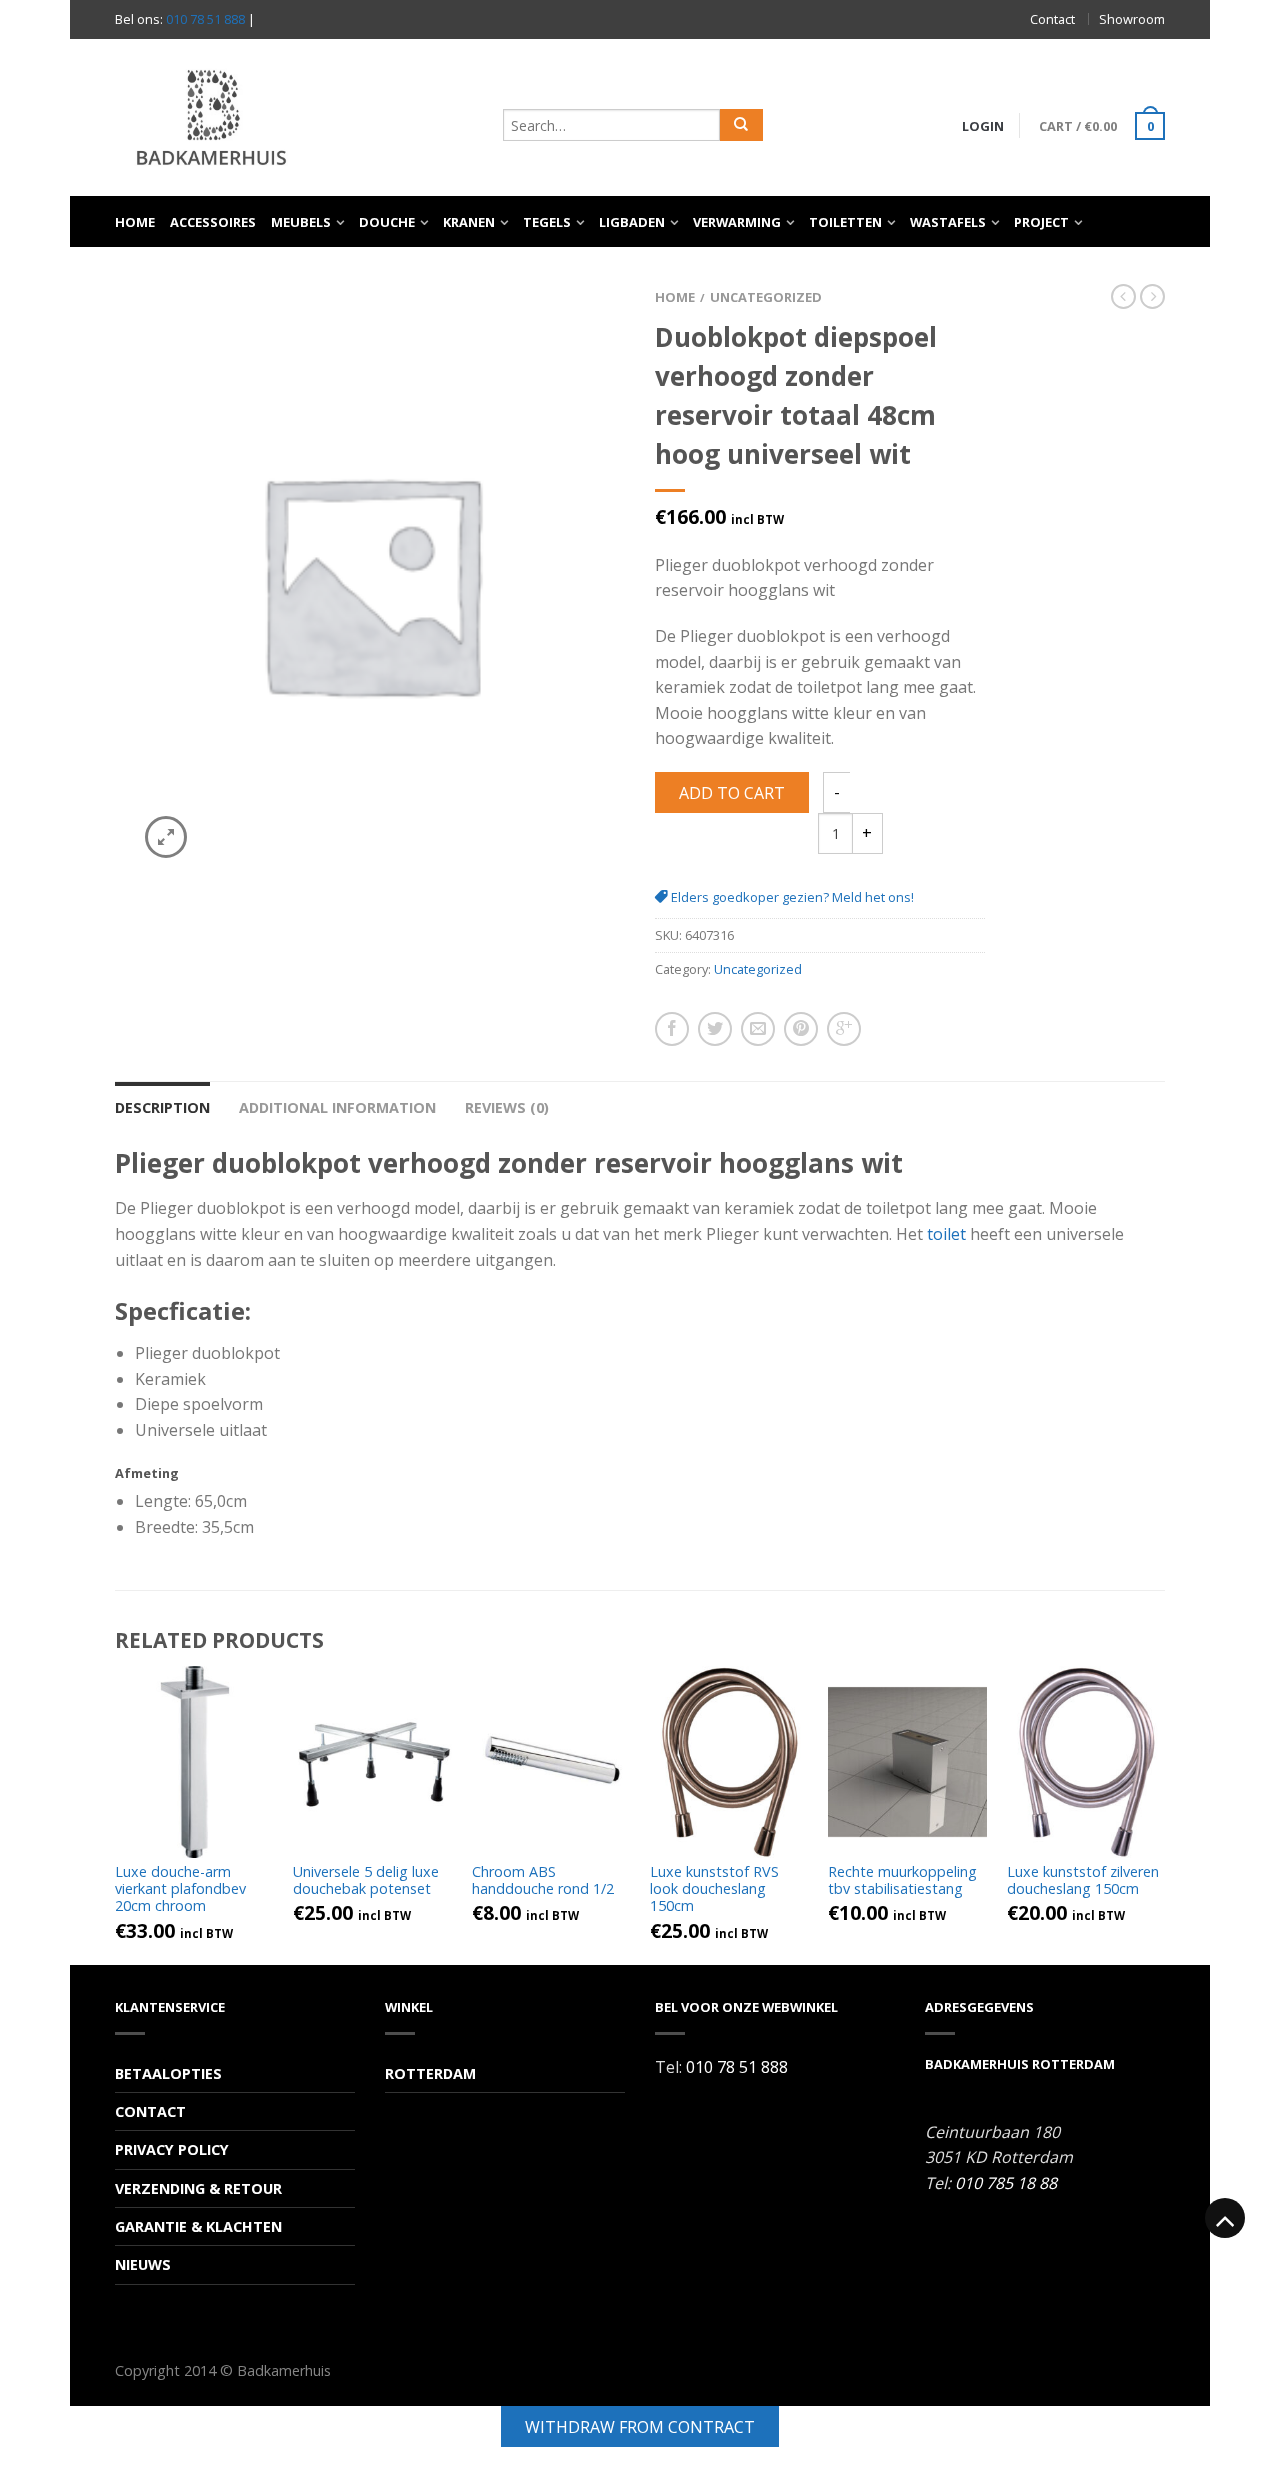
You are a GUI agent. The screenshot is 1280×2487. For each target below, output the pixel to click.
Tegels (547, 222)
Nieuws (143, 2264)
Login (983, 126)
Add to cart (732, 793)
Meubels (301, 222)
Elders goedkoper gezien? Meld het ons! (791, 897)
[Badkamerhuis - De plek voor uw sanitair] (299, 117)
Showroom (1132, 19)
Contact (1052, 19)
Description (162, 1107)
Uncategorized (766, 297)
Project (1041, 222)
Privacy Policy (172, 2149)
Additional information (337, 1107)
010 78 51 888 (205, 19)
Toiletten (845, 222)
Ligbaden (632, 222)
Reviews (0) (507, 1107)
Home (135, 222)
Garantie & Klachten (198, 2226)
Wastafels (948, 222)
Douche (387, 222)
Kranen (469, 222)
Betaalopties (168, 2073)
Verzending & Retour (198, 2188)
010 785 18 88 (1006, 2183)
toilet (946, 1234)
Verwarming (737, 222)
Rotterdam (430, 2073)
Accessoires (213, 222)
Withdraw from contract (640, 2427)
